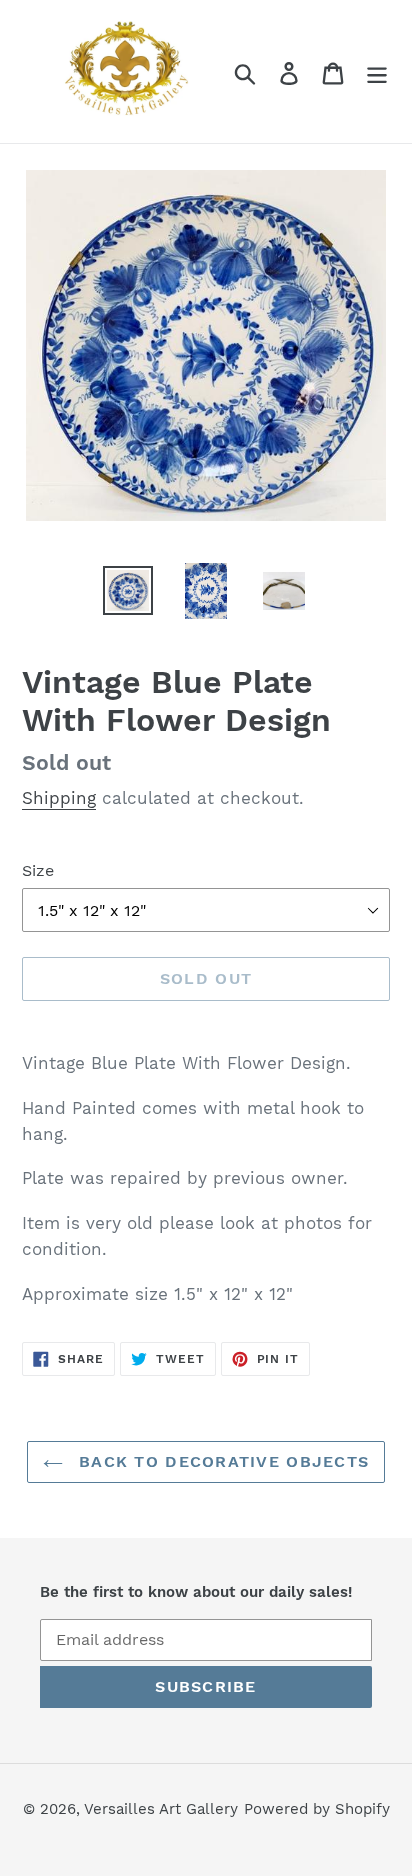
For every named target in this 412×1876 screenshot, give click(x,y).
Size (38, 870)
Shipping (59, 798)
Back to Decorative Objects (221, 1461)
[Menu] (377, 71)
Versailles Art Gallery (161, 1809)
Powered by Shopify (317, 1809)
